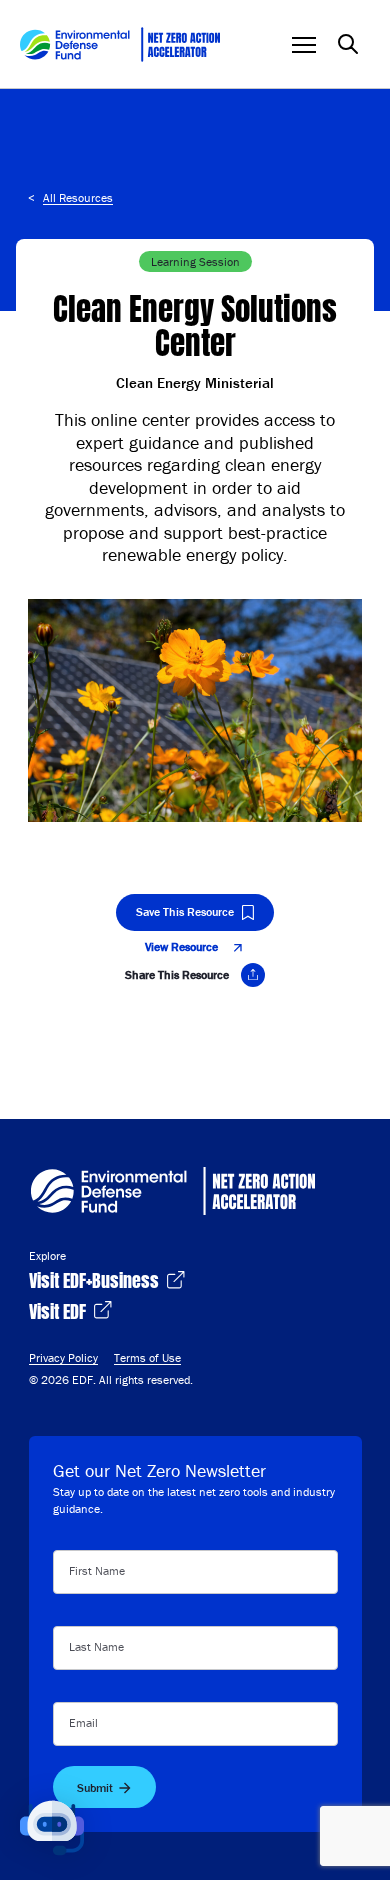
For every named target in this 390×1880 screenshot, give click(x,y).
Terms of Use (147, 1357)
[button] (52, 1828)
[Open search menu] (348, 44)
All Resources (78, 197)
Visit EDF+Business (96, 1278)
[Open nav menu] (304, 45)
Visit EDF (59, 1309)
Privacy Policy (63, 1357)
